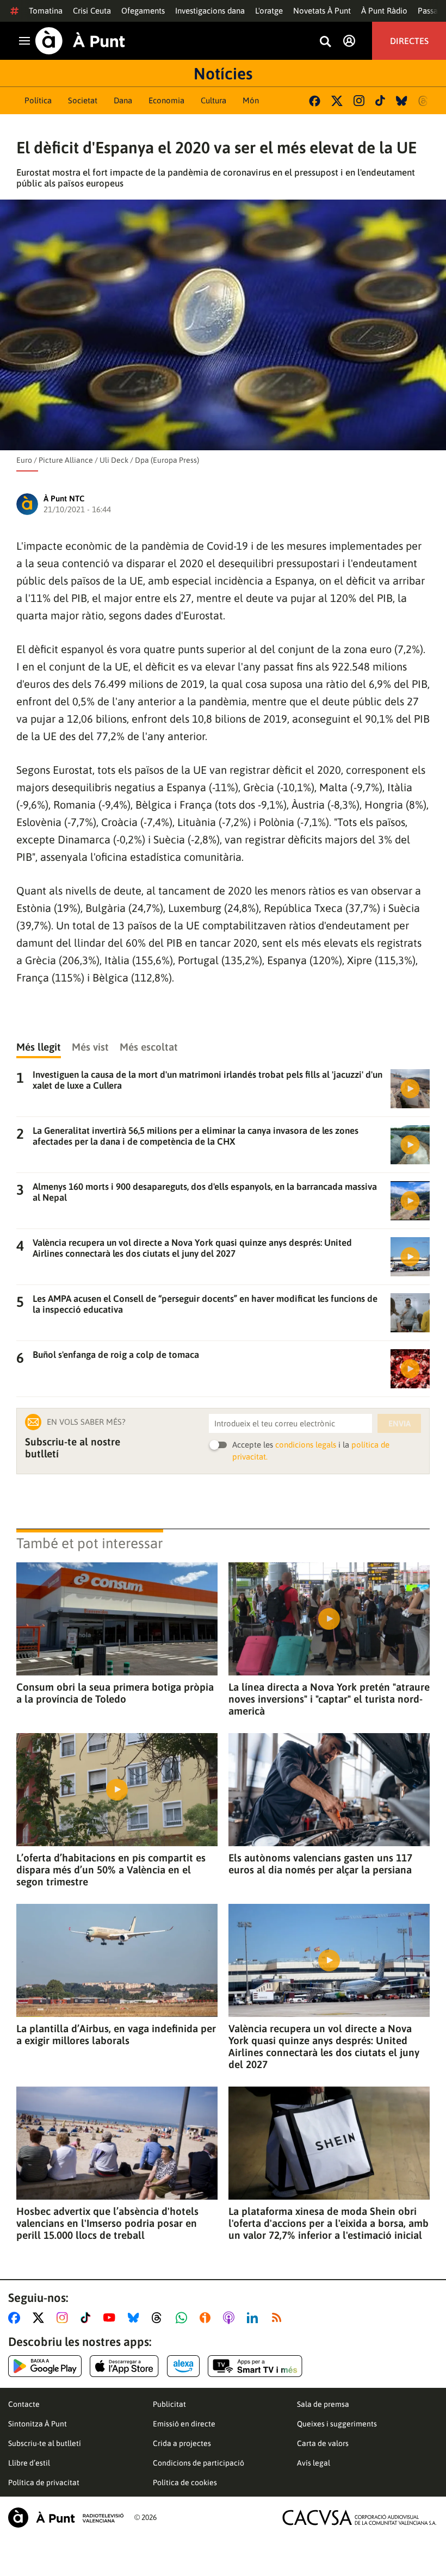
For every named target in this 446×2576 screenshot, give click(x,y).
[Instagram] (359, 101)
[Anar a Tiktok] (88, 2318)
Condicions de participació (199, 2463)
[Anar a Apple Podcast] (231, 2318)
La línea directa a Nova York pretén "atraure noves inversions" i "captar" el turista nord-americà (329, 1699)
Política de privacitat (44, 2482)
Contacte (24, 2404)
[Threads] (424, 101)
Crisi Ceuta (92, 11)
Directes (409, 41)
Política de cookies (185, 2482)
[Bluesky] (402, 101)
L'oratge (269, 11)
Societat (83, 100)
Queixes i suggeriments (337, 2424)
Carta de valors (323, 2443)
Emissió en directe (184, 2424)
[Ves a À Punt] (80, 41)
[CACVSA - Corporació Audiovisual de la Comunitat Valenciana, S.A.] (360, 2518)
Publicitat (169, 2404)
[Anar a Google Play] (45, 2366)
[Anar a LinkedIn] (255, 2318)
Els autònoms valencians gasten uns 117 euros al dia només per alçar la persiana (320, 1864)
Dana (123, 100)
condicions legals (306, 1445)
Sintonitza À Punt (38, 2424)
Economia (166, 100)
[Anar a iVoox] (207, 2318)
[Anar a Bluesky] (136, 2318)
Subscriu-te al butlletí (45, 2443)
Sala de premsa (323, 2404)
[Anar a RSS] (279, 2318)
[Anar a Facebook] (16, 2318)
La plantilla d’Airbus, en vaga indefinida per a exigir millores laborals (116, 2034)
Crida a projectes (182, 2443)
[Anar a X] (41, 2318)
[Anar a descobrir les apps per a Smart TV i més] (255, 2366)
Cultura (213, 100)
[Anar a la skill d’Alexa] (183, 2366)
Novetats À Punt (322, 11)
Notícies (223, 73)
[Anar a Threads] (160, 2318)
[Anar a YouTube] (112, 2318)
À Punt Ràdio (384, 11)
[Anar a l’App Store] (124, 2366)
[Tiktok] (380, 101)
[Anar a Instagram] (64, 2318)
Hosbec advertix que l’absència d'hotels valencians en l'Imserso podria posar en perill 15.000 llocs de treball (107, 2223)
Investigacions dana (210, 11)
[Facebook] (315, 101)
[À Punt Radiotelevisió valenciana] (66, 2518)
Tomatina (46, 11)
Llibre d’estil (29, 2463)
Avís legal (314, 2463)
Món (251, 100)
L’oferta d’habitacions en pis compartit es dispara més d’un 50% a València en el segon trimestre (111, 1870)
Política (38, 100)
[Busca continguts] (325, 42)
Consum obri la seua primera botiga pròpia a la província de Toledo (115, 1693)
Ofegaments (143, 11)
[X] (337, 101)
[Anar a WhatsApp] (184, 2318)
